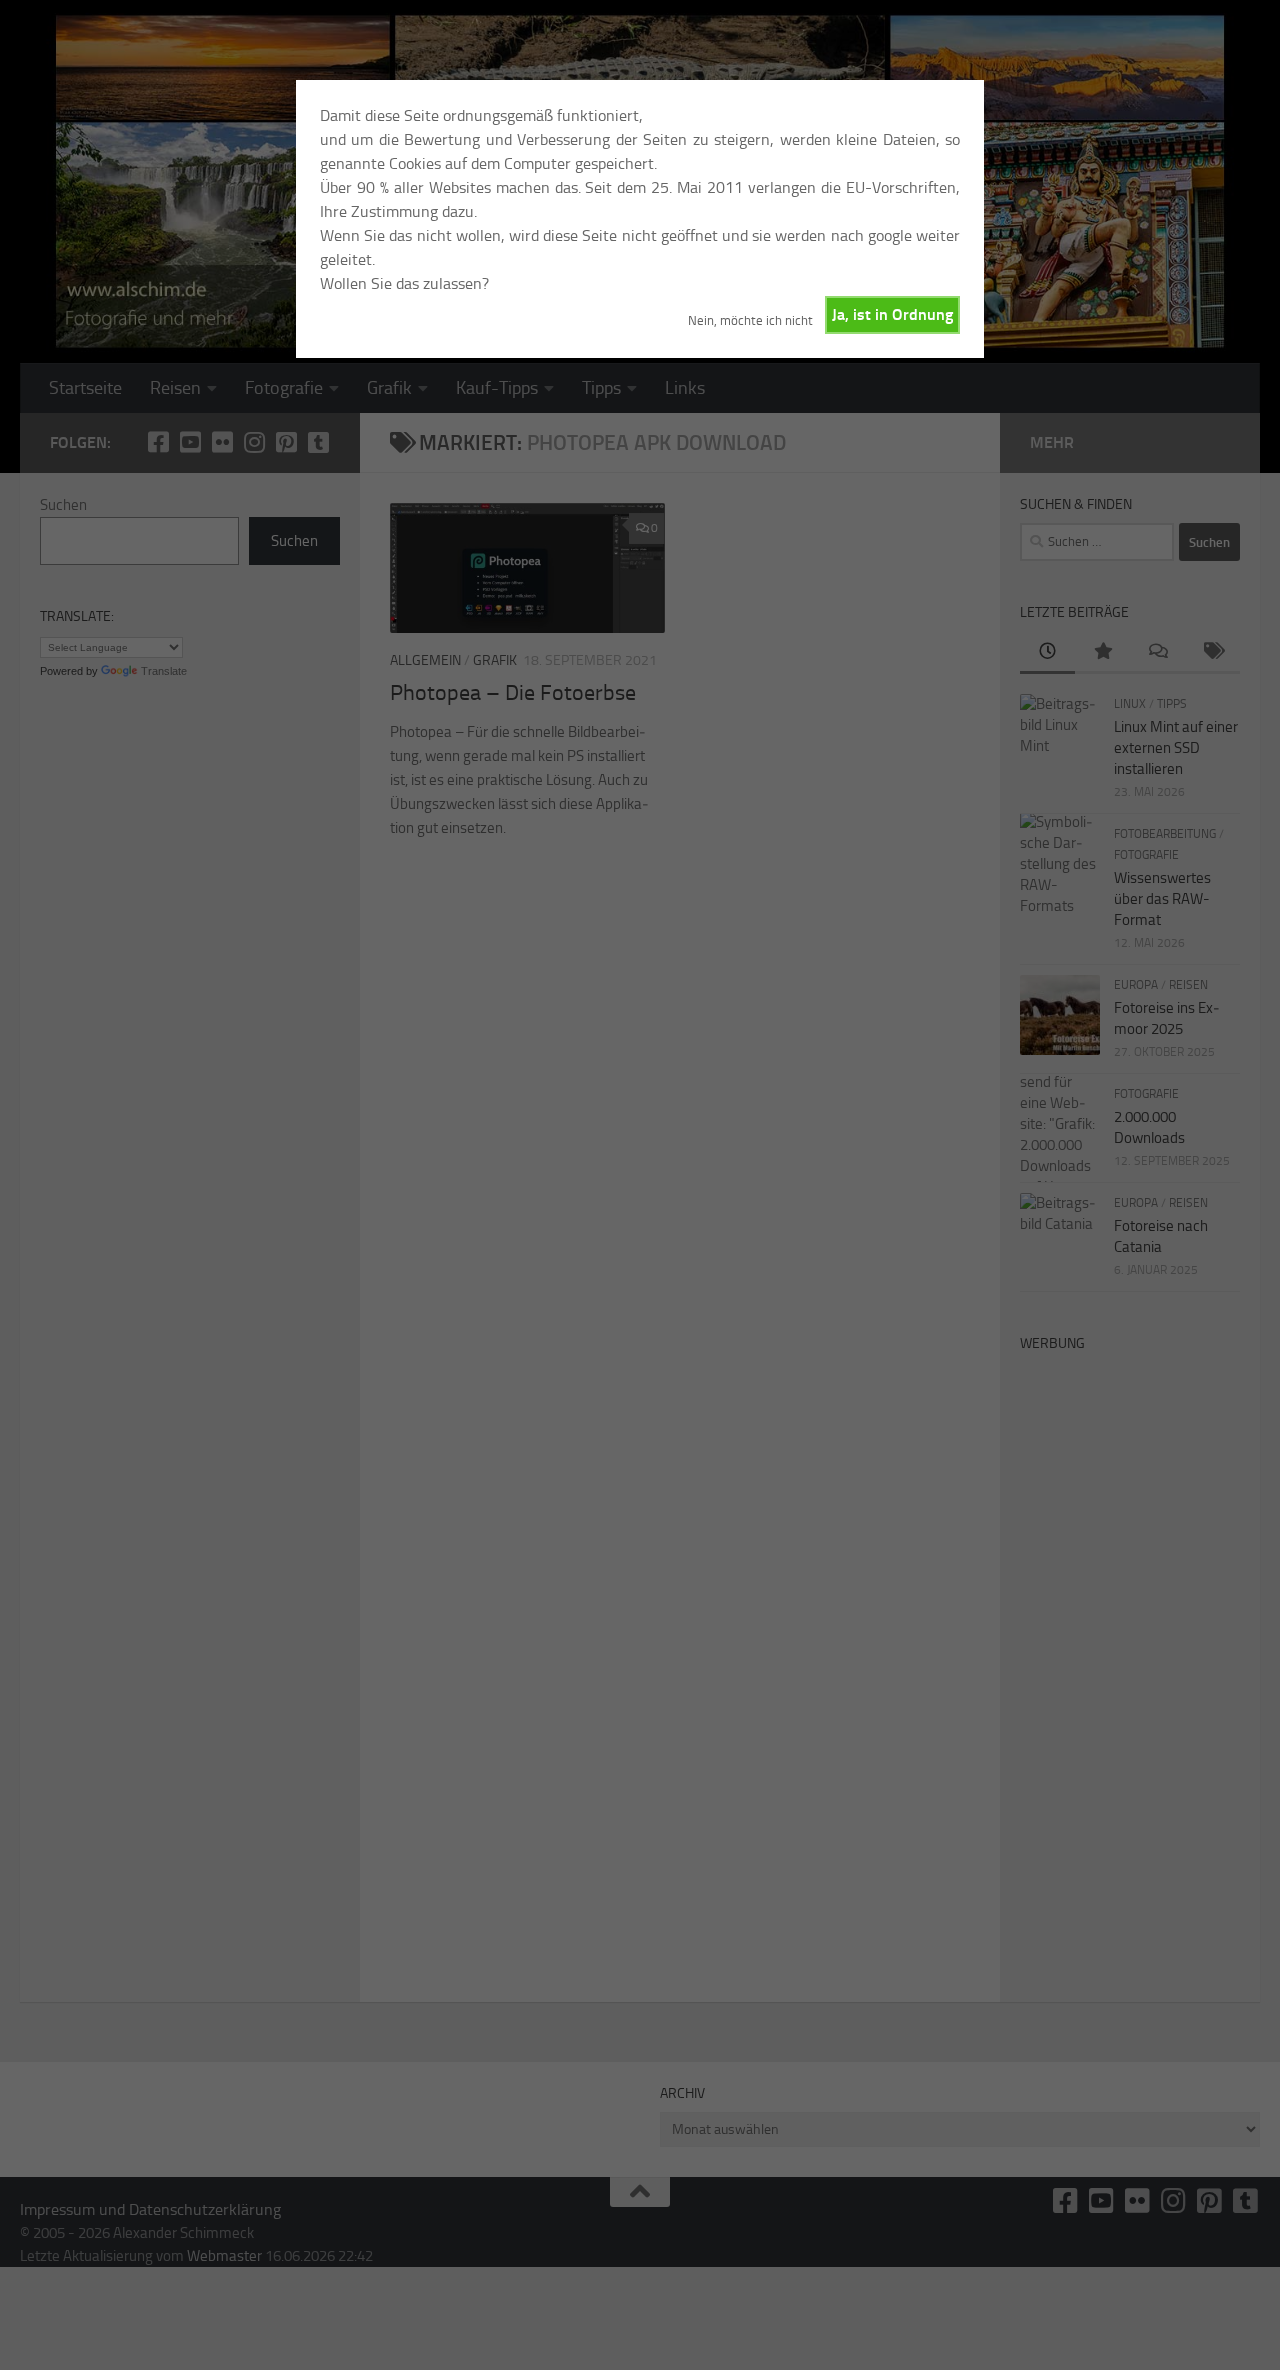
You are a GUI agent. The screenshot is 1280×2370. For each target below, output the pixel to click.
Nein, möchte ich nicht (750, 320)
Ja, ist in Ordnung (892, 314)
